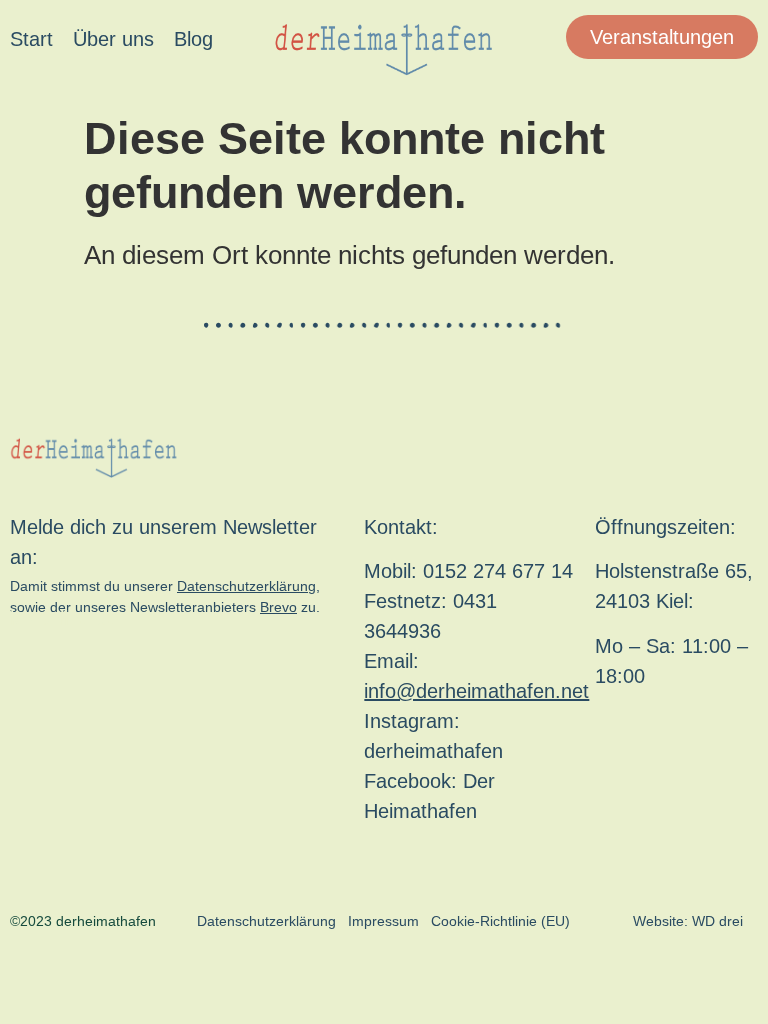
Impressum (383, 921)
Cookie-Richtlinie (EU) (500, 921)
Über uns (113, 39)
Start (31, 39)
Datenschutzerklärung (246, 586)
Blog (193, 39)
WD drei (717, 921)
